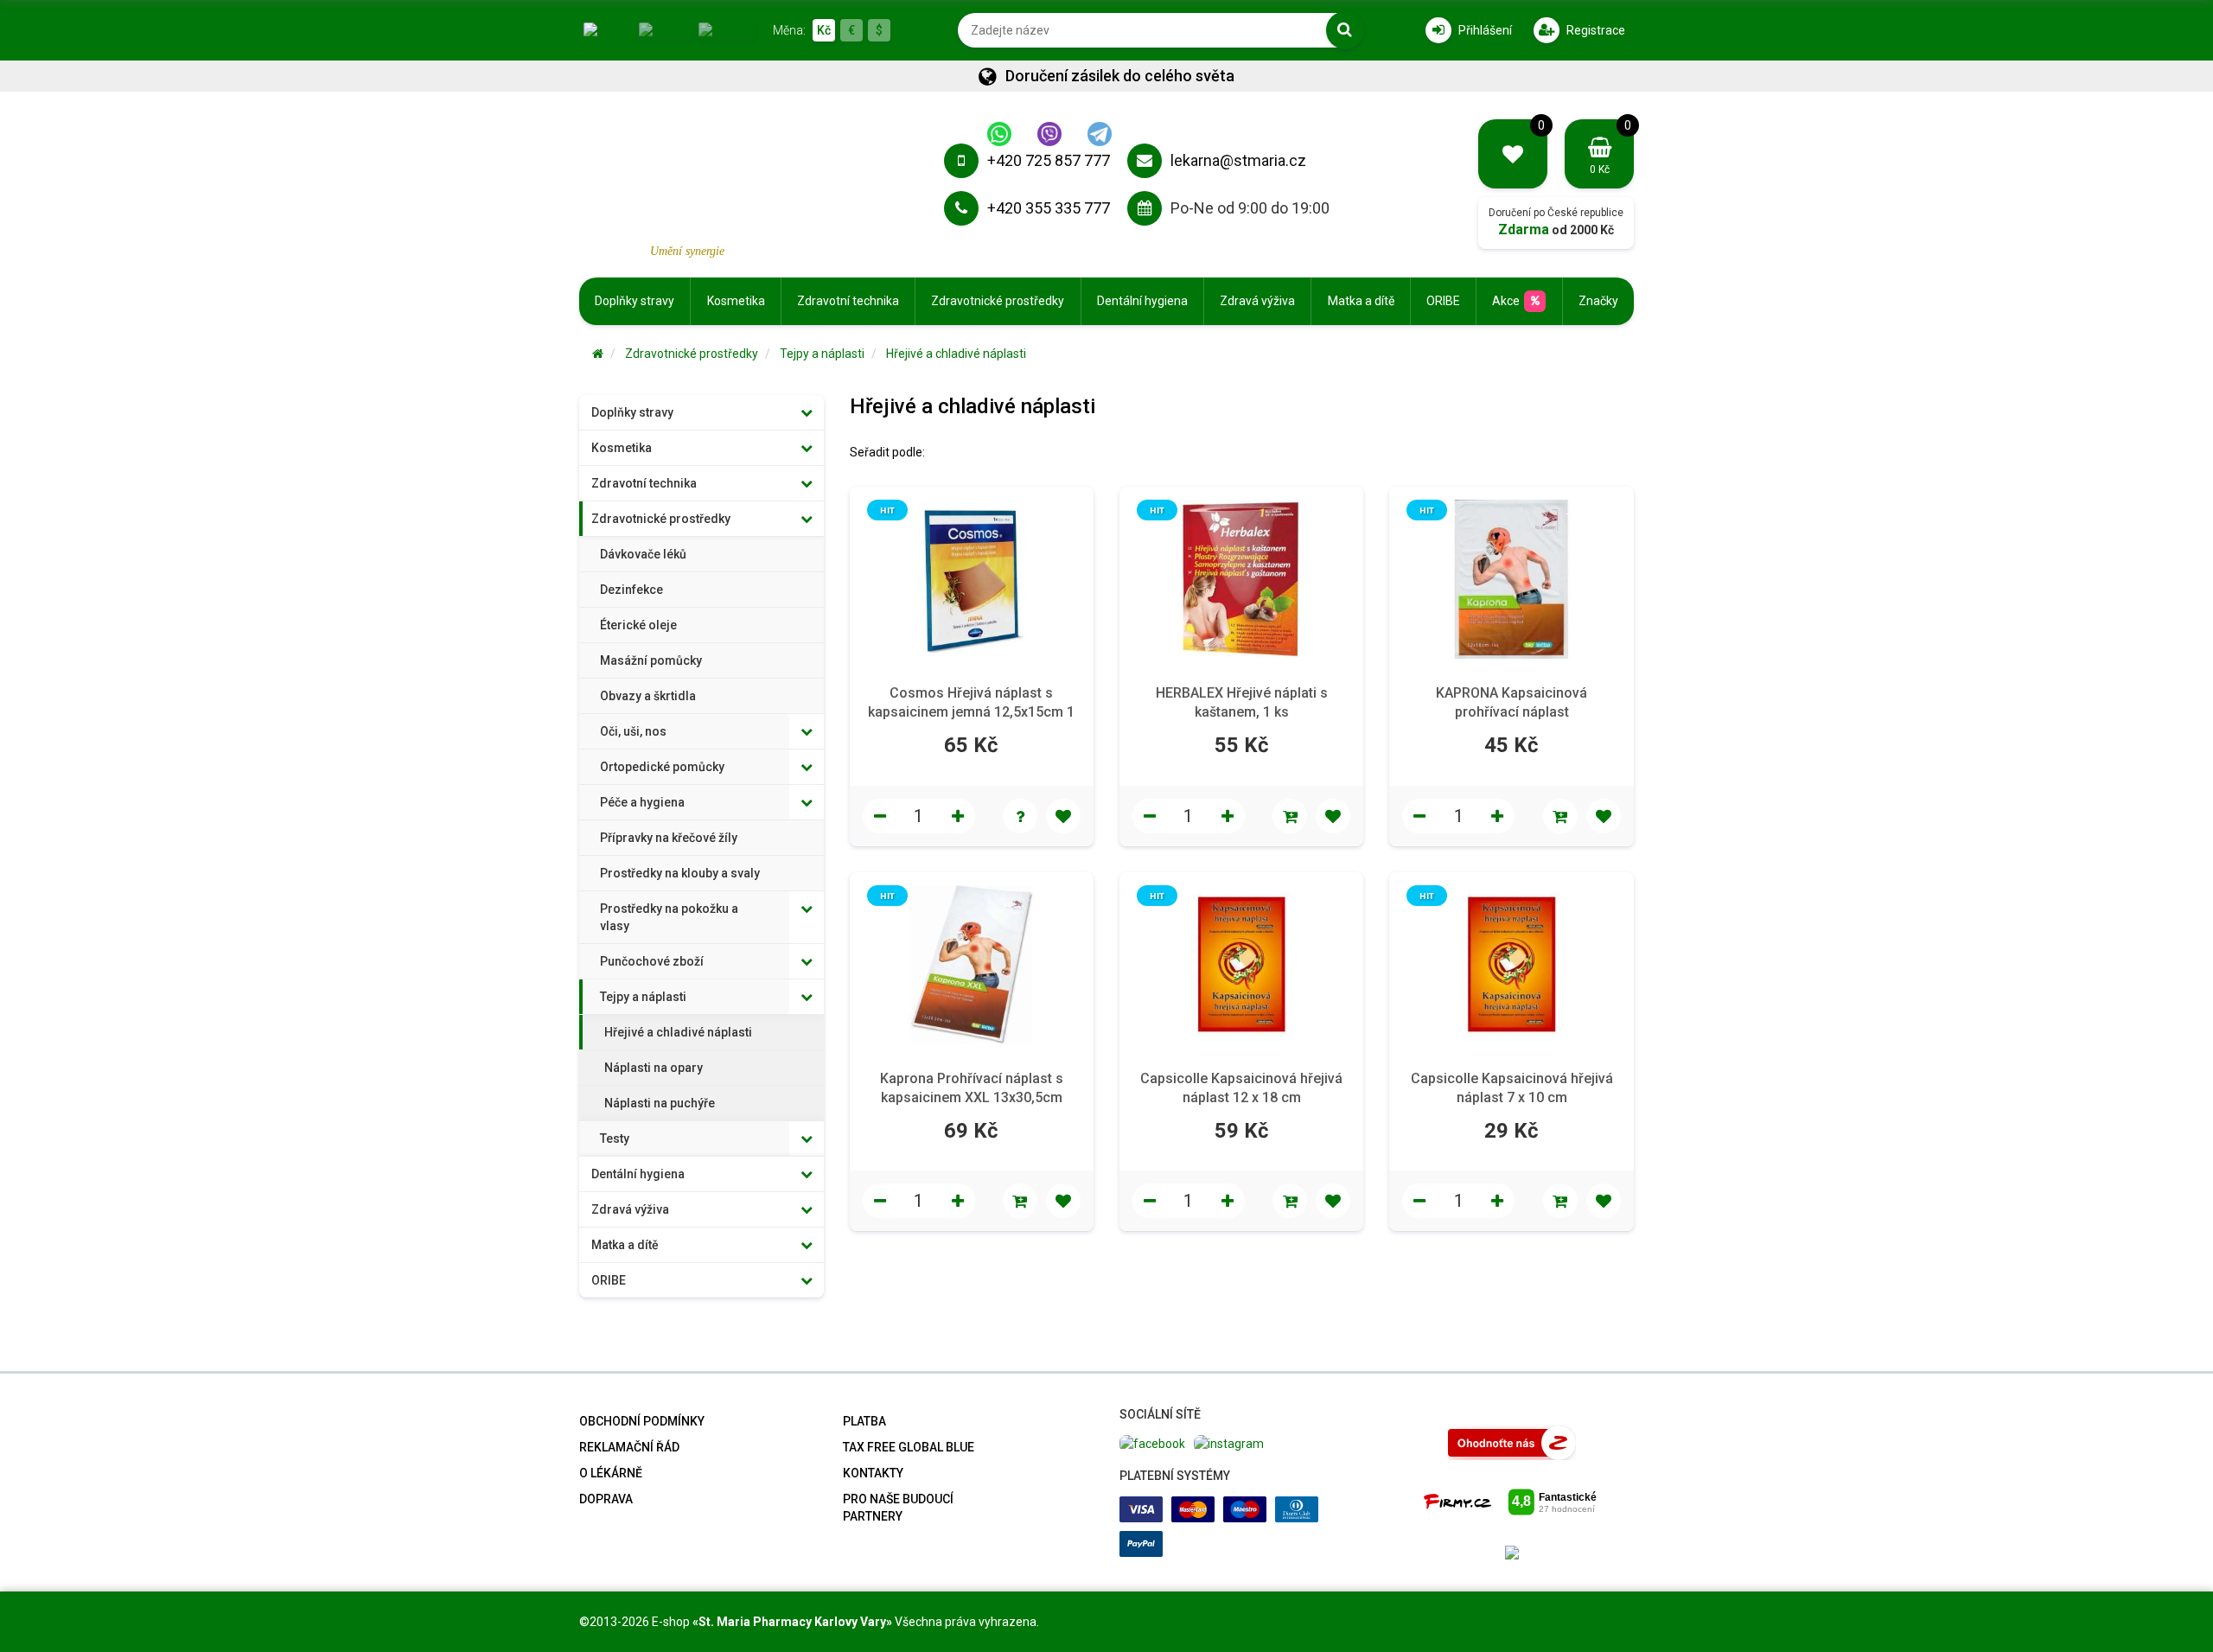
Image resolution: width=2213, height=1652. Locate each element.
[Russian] (727, 29)
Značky (1598, 301)
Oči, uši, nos (633, 731)
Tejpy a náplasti (822, 354)
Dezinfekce (631, 590)
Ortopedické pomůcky (662, 767)
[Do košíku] (1290, 816)
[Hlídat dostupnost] (1020, 816)
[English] (665, 29)
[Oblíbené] (1063, 816)
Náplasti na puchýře (660, 1103)
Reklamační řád (629, 1447)
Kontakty (873, 1473)
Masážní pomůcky (651, 660)
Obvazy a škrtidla (648, 696)
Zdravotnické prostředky (998, 301)
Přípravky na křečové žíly (669, 838)
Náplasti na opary (654, 1068)
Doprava (606, 1499)
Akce (1506, 301)
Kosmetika (736, 301)
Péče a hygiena (642, 802)
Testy (615, 1139)
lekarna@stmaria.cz (1238, 160)
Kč (824, 30)
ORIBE (1443, 301)
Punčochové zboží (652, 961)
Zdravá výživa (1257, 301)
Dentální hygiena (1142, 301)
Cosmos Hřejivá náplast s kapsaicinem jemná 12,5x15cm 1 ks (971, 712)
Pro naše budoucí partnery (898, 1508)
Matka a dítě (1361, 301)
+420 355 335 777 (1049, 208)
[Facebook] (1152, 1443)
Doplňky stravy (635, 301)
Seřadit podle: (887, 452)
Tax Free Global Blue (909, 1447)
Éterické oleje (638, 625)
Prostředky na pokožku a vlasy (669, 917)
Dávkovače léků (643, 554)
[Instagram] (1229, 1443)
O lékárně (611, 1473)
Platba (864, 1421)
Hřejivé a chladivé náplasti (956, 354)
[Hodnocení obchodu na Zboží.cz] (1512, 1441)
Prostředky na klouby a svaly (680, 873)
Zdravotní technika (848, 301)
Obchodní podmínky (642, 1421)
